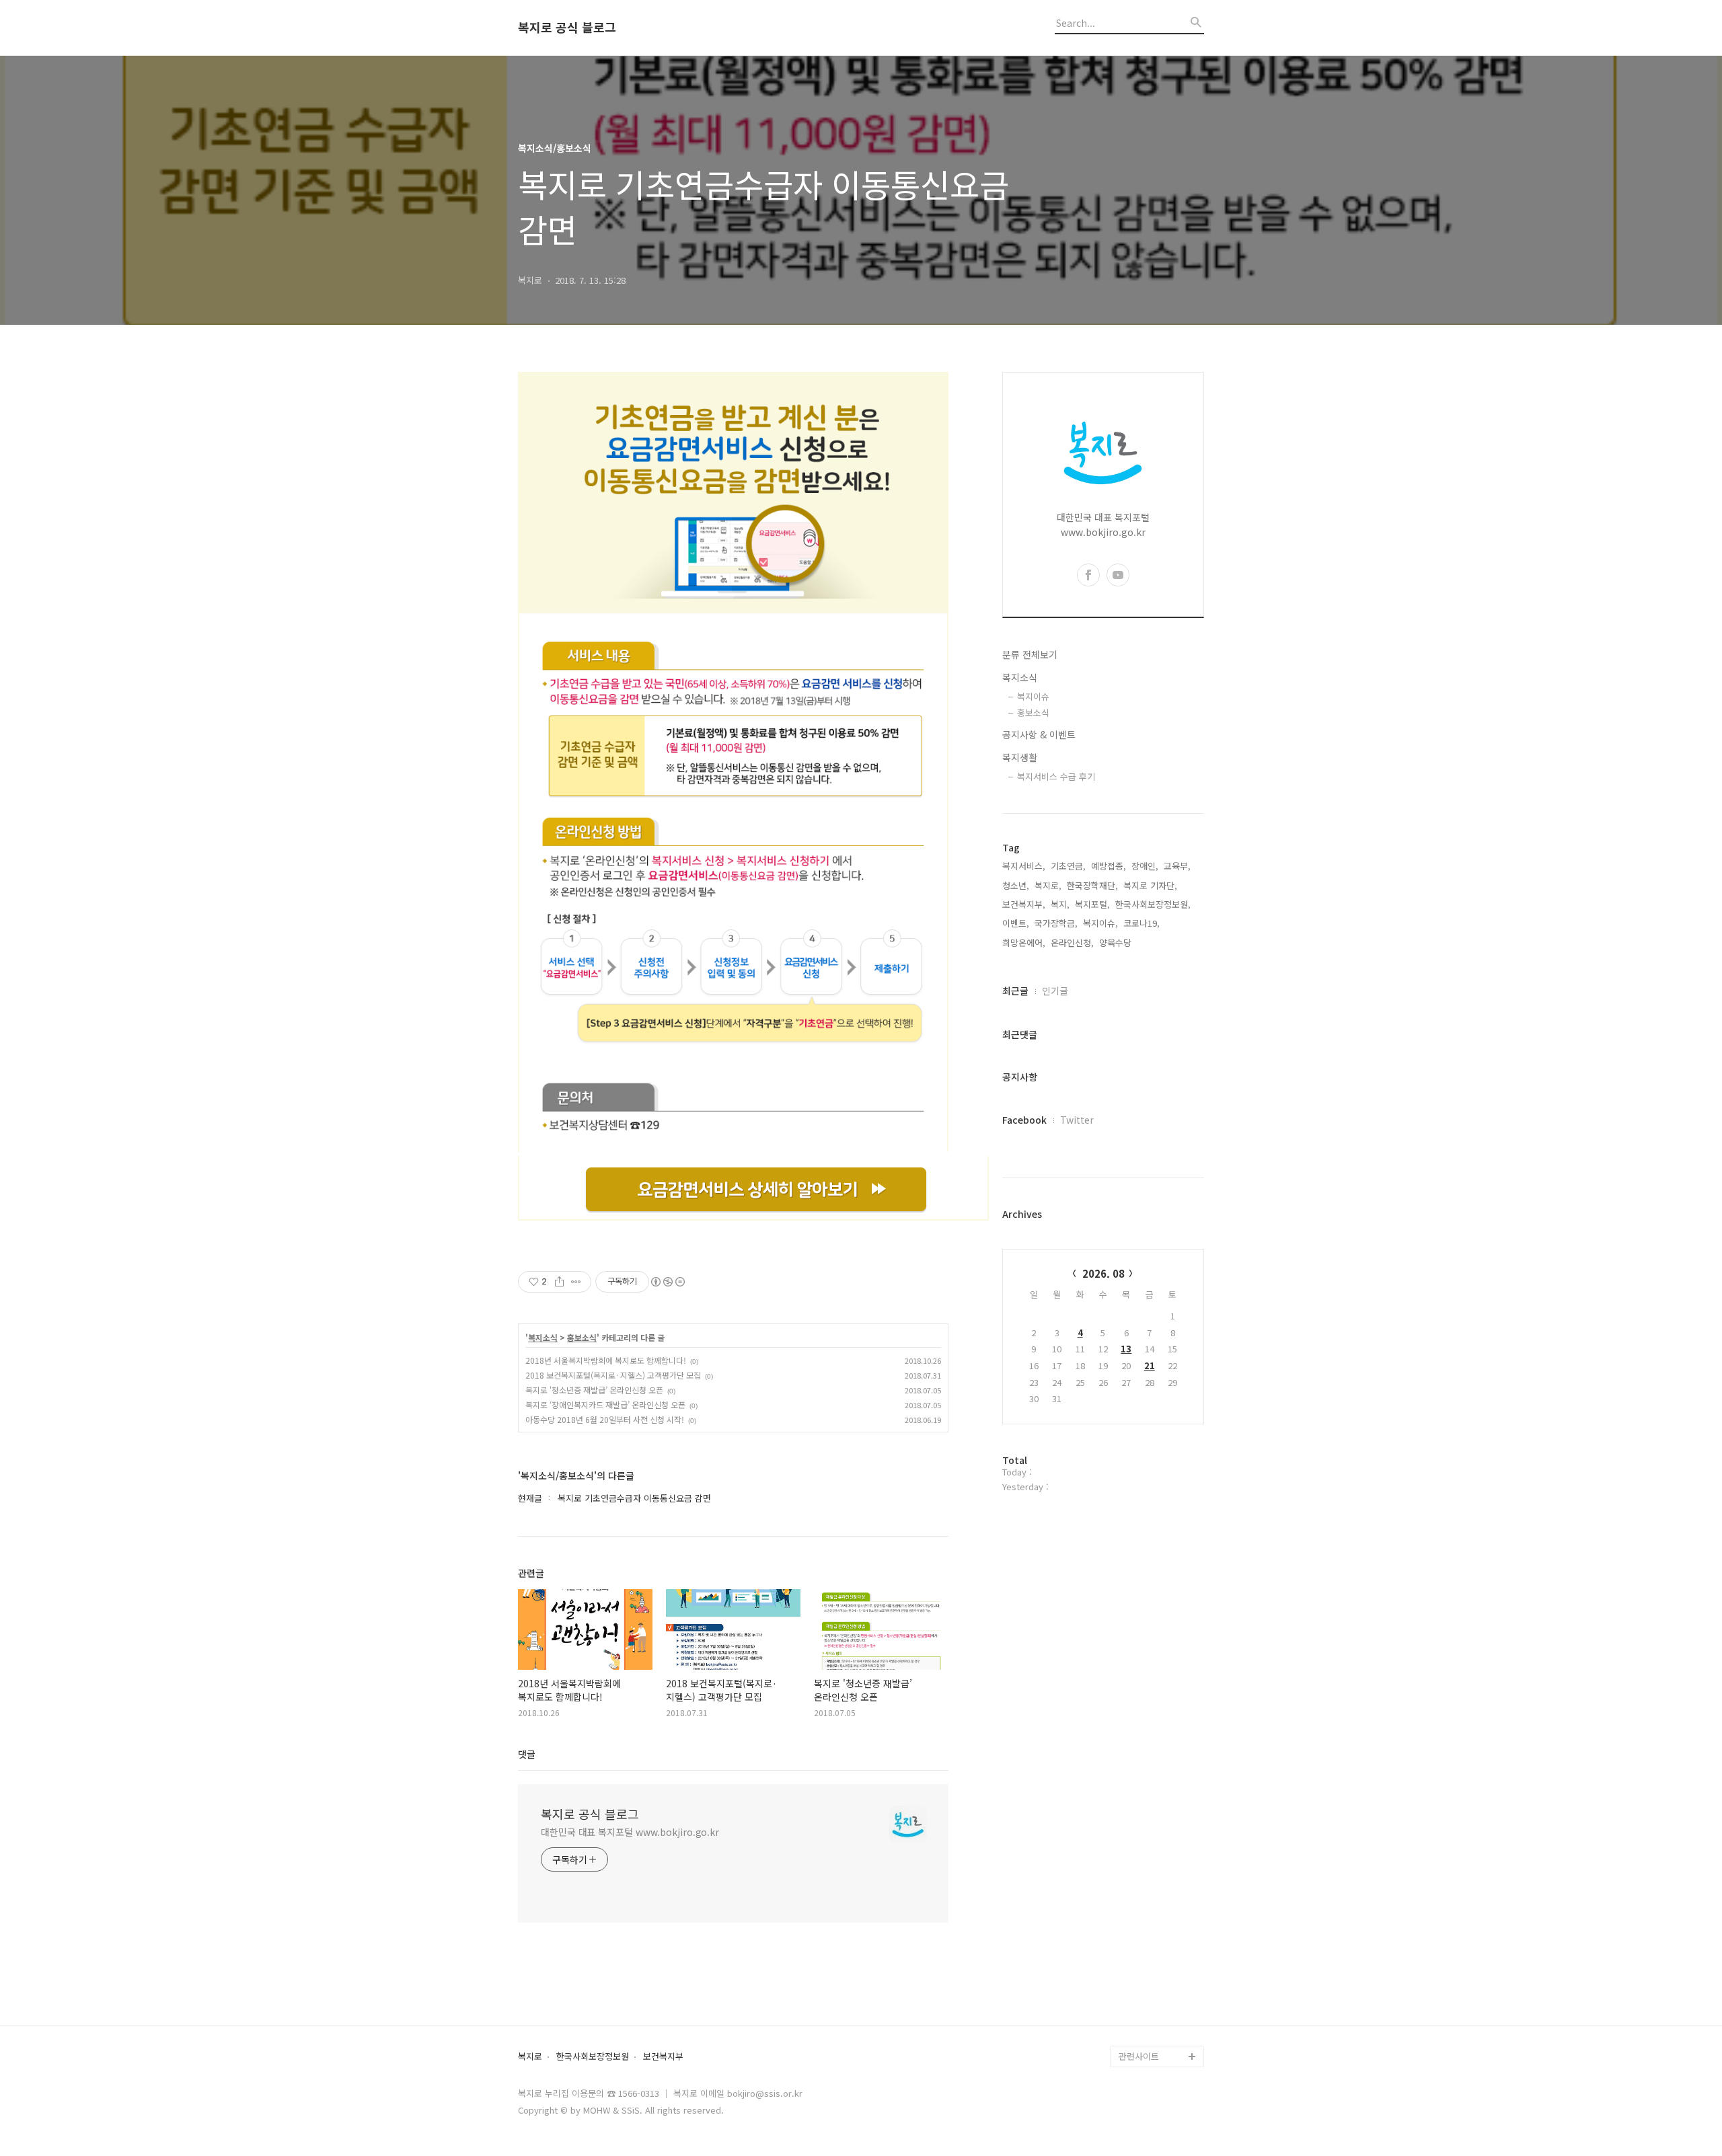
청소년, (1016, 885)
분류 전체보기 (1030, 654)
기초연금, (1068, 866)
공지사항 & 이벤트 (1039, 734)
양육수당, (1117, 942)
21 (1150, 1365)
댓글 (527, 1754)
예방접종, (1109, 866)
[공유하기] (559, 1282)
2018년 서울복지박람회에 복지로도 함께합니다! (606, 1360)
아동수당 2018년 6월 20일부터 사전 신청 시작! (605, 1419)
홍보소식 (582, 1338)
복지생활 (1020, 757)
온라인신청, (1072, 942)
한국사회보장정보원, (1153, 904)
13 (1126, 1349)
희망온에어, (1024, 942)
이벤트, (1016, 923)
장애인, (1145, 866)
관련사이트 (1139, 2056)
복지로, (1048, 885)
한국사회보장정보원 (593, 2057)
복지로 (530, 2057)
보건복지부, (1024, 904)
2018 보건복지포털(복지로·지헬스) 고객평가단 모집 (613, 1375)
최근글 (1015, 991)
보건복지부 (663, 2057)
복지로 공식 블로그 (567, 28)
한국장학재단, (1092, 885)
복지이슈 (1033, 696)
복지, (1060, 904)
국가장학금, (1056, 923)
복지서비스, (1024, 866)
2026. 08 (1103, 1273)
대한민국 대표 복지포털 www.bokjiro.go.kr (630, 1832)
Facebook (1024, 1120)
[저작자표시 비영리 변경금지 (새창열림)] (667, 1282)
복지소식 (543, 1338)
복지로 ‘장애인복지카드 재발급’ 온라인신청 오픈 (605, 1404)
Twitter (1077, 1120)
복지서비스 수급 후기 (1056, 776)
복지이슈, (1100, 923)
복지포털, (1092, 904)
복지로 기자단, (1150, 885)
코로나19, (1141, 923)
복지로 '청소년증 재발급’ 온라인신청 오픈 (594, 1390)
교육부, (1177, 866)
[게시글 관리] (576, 1282)
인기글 (1055, 991)
